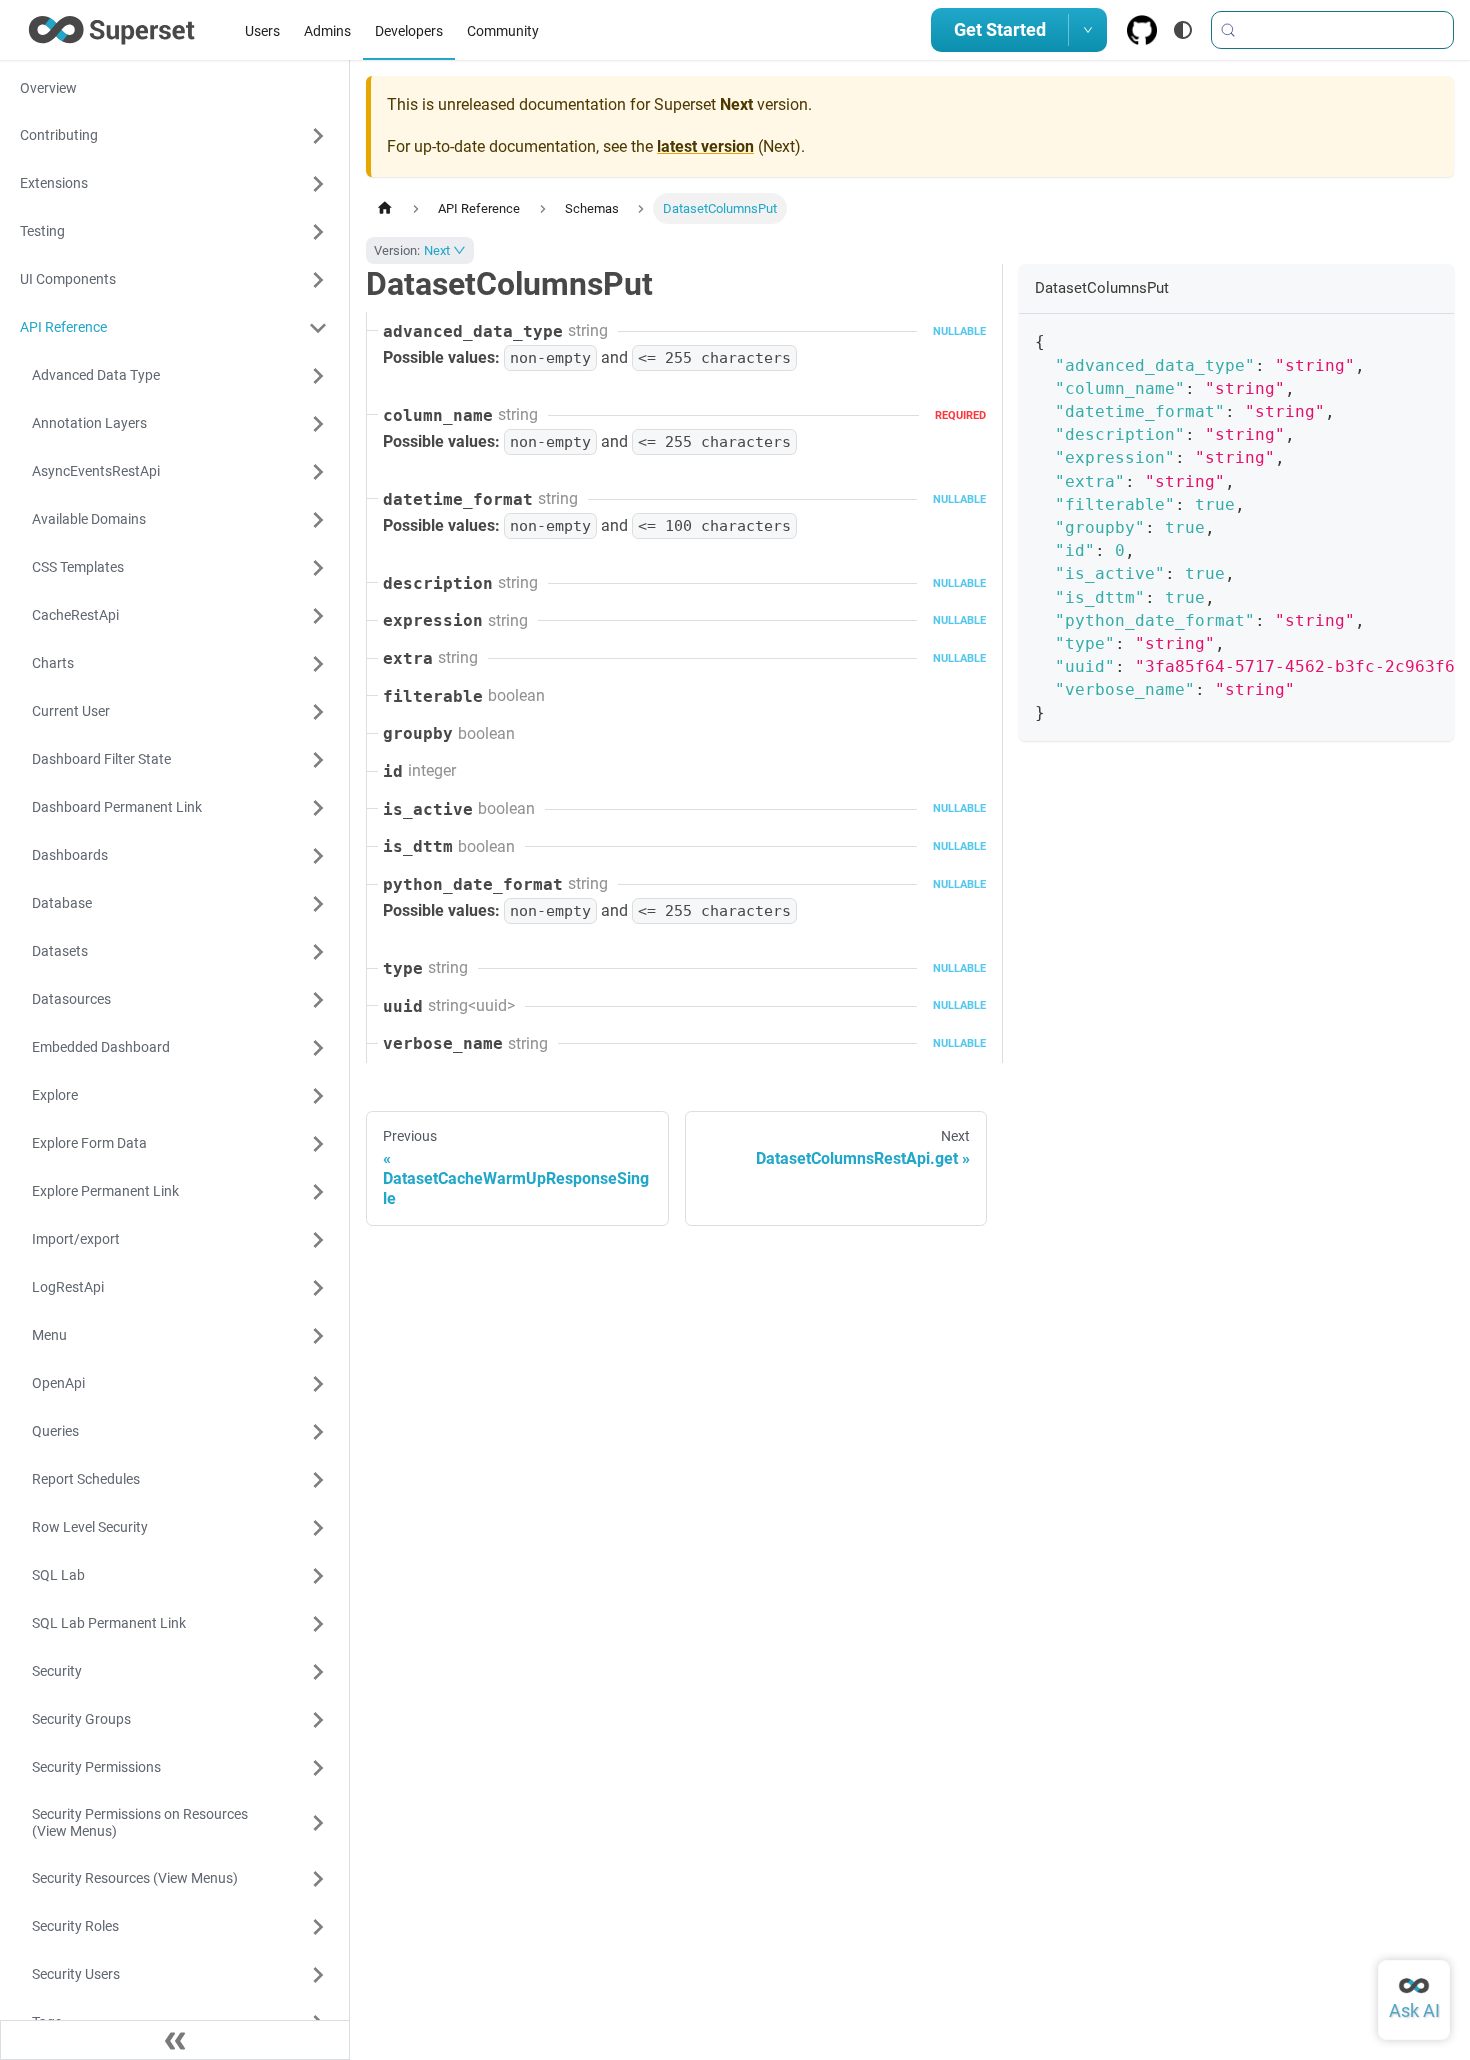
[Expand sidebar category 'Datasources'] (318, 1000)
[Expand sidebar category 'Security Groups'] (318, 1720)
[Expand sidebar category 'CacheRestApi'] (318, 616)
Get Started (1000, 29)
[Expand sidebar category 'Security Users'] (318, 1975)
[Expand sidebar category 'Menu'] (318, 1336)
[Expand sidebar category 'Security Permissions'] (318, 1768)
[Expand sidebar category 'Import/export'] (318, 1240)
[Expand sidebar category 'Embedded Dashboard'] (318, 1048)
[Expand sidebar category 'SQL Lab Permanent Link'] (318, 1624)
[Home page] (385, 208)
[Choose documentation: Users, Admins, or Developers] (1088, 30)
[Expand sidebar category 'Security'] (318, 1672)
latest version (705, 146)
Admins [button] (327, 31)
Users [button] (262, 31)
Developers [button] (409, 31)
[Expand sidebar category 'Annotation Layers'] (318, 424)
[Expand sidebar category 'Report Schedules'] (318, 1480)
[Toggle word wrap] (1393, 339)
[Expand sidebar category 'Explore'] (318, 1096)
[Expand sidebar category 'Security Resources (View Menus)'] (318, 1879)
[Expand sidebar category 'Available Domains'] (318, 520)
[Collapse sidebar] (175, 2040)
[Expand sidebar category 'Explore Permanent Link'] (318, 1192)
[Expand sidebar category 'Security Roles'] (318, 1927)
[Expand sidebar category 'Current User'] (318, 712)
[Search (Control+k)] (1332, 30)
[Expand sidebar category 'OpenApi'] (318, 1384)
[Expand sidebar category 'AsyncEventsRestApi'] (318, 472)
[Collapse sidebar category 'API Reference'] (318, 328)
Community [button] (503, 31)
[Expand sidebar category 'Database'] (318, 904)
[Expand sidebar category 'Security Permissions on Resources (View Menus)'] (318, 1823)
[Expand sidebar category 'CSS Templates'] (318, 568)
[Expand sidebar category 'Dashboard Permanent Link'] (318, 808)
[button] (174, 136)
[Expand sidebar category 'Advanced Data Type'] (318, 376)
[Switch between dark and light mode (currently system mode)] (1183, 30)
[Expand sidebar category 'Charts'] (318, 664)
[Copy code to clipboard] (1429, 339)
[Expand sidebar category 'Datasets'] (318, 952)
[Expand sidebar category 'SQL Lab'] (318, 1576)
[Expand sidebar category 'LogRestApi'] (318, 1288)
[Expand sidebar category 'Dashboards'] (318, 856)
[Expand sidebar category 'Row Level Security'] (318, 1528)
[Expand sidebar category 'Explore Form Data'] (318, 1144)
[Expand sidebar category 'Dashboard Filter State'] (318, 760)
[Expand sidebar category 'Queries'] (318, 1432)
